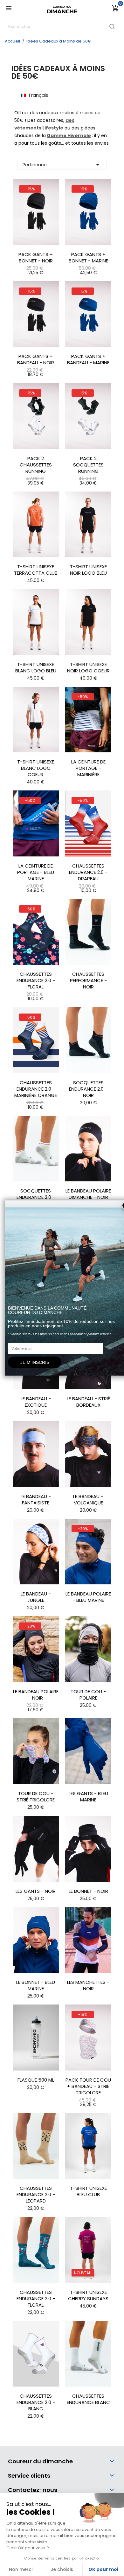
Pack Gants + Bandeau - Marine (88, 360)
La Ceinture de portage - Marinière (88, 768)
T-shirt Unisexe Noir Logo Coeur (88, 668)
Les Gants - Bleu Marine (88, 1797)
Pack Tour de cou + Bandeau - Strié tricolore (88, 2086)
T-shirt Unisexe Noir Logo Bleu (88, 570)
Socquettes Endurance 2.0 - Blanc (36, 1197)
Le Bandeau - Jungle (36, 1597)
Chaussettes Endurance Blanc (88, 2399)
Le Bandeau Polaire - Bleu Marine (88, 1597)
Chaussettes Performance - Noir (88, 981)
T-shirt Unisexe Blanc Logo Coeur (36, 768)
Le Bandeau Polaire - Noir (36, 1695)
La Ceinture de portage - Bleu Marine (36, 872)
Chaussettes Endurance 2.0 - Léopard (36, 2195)
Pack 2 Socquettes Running (88, 465)
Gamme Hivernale (69, 135)
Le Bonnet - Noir (88, 1891)
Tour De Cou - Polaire (88, 1695)
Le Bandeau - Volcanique (88, 1500)
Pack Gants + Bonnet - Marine (88, 258)
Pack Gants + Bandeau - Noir (36, 360)
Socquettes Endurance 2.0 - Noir (88, 1089)
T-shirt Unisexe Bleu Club (88, 2191)
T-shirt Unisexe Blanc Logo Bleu (36, 668)
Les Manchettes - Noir (88, 1985)
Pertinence (62, 165)
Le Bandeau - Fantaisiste (36, 1500)
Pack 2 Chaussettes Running (36, 465)
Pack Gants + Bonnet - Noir (36, 258)
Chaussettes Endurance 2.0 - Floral (36, 981)
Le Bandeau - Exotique (36, 1402)
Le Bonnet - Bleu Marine (36, 1985)
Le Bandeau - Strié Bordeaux (88, 1402)
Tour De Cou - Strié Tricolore (36, 1797)
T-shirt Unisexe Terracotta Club (36, 570)
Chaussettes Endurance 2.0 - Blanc (36, 2402)
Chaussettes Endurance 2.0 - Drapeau (88, 872)
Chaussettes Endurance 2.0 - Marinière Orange (36, 1089)
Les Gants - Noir (36, 1891)
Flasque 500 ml (36, 2080)
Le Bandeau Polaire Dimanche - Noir (88, 1194)
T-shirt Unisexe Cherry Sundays (88, 2295)
